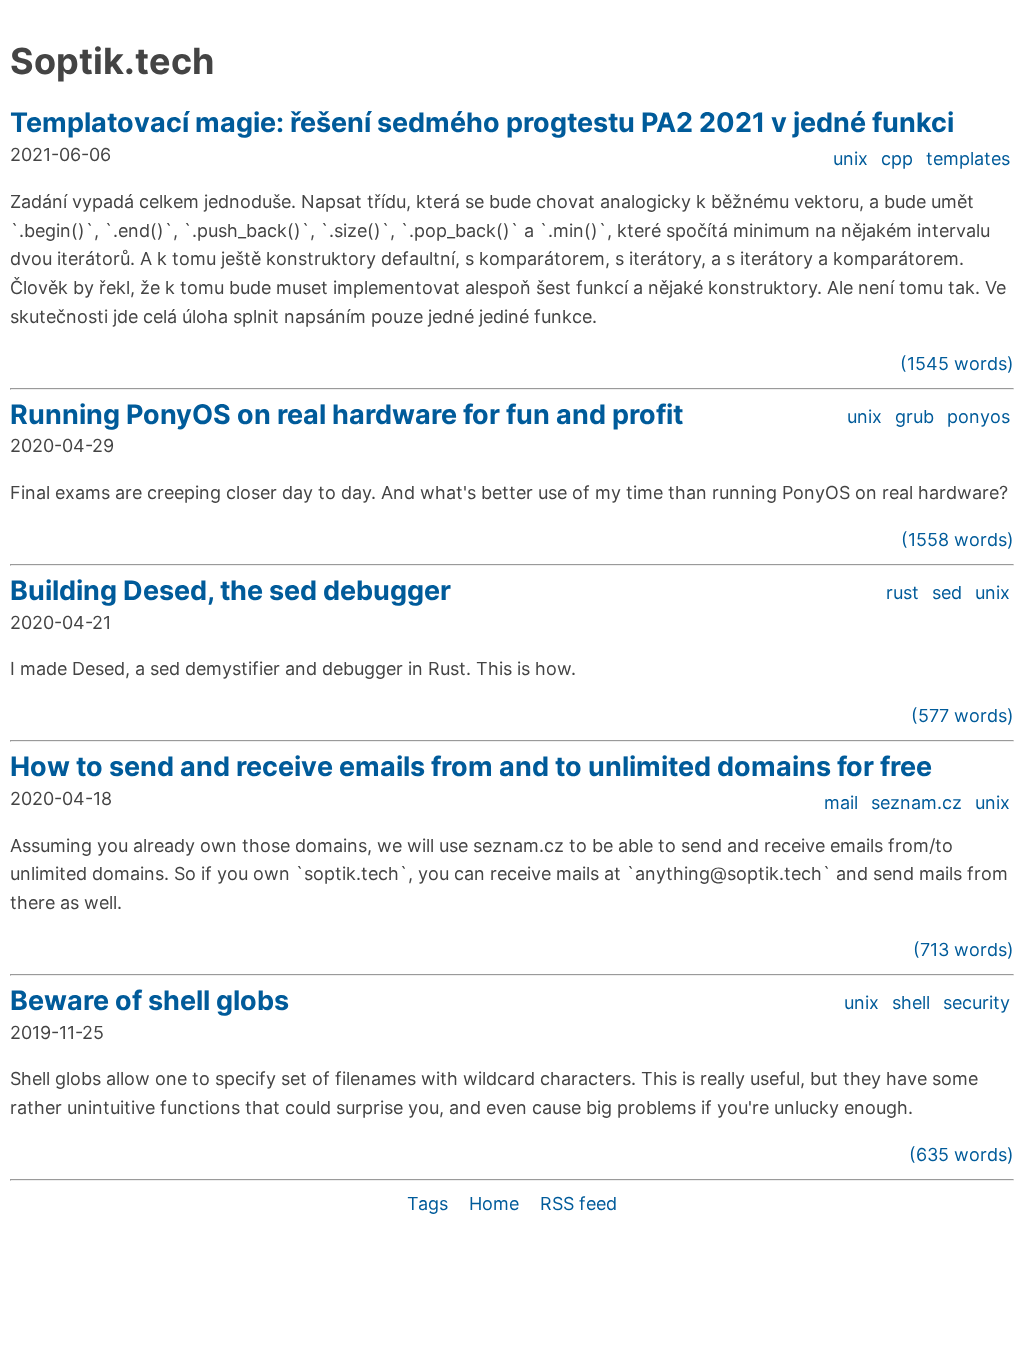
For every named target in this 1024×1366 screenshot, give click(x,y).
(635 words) (961, 1154)
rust (902, 592)
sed (947, 592)
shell (911, 1002)
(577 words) (962, 715)
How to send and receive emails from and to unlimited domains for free (471, 766)
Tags (427, 1203)
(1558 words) (957, 539)
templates (968, 158)
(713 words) (963, 949)
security (976, 1002)
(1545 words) (957, 363)
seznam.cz (916, 802)
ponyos (978, 416)
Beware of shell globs (149, 1000)
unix (850, 158)
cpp (897, 158)
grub (914, 416)
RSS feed (578, 1203)
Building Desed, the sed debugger (230, 590)
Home (494, 1203)
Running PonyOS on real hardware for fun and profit (346, 414)
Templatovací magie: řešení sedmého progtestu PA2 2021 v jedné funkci (482, 122)
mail (841, 802)
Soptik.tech (112, 61)
